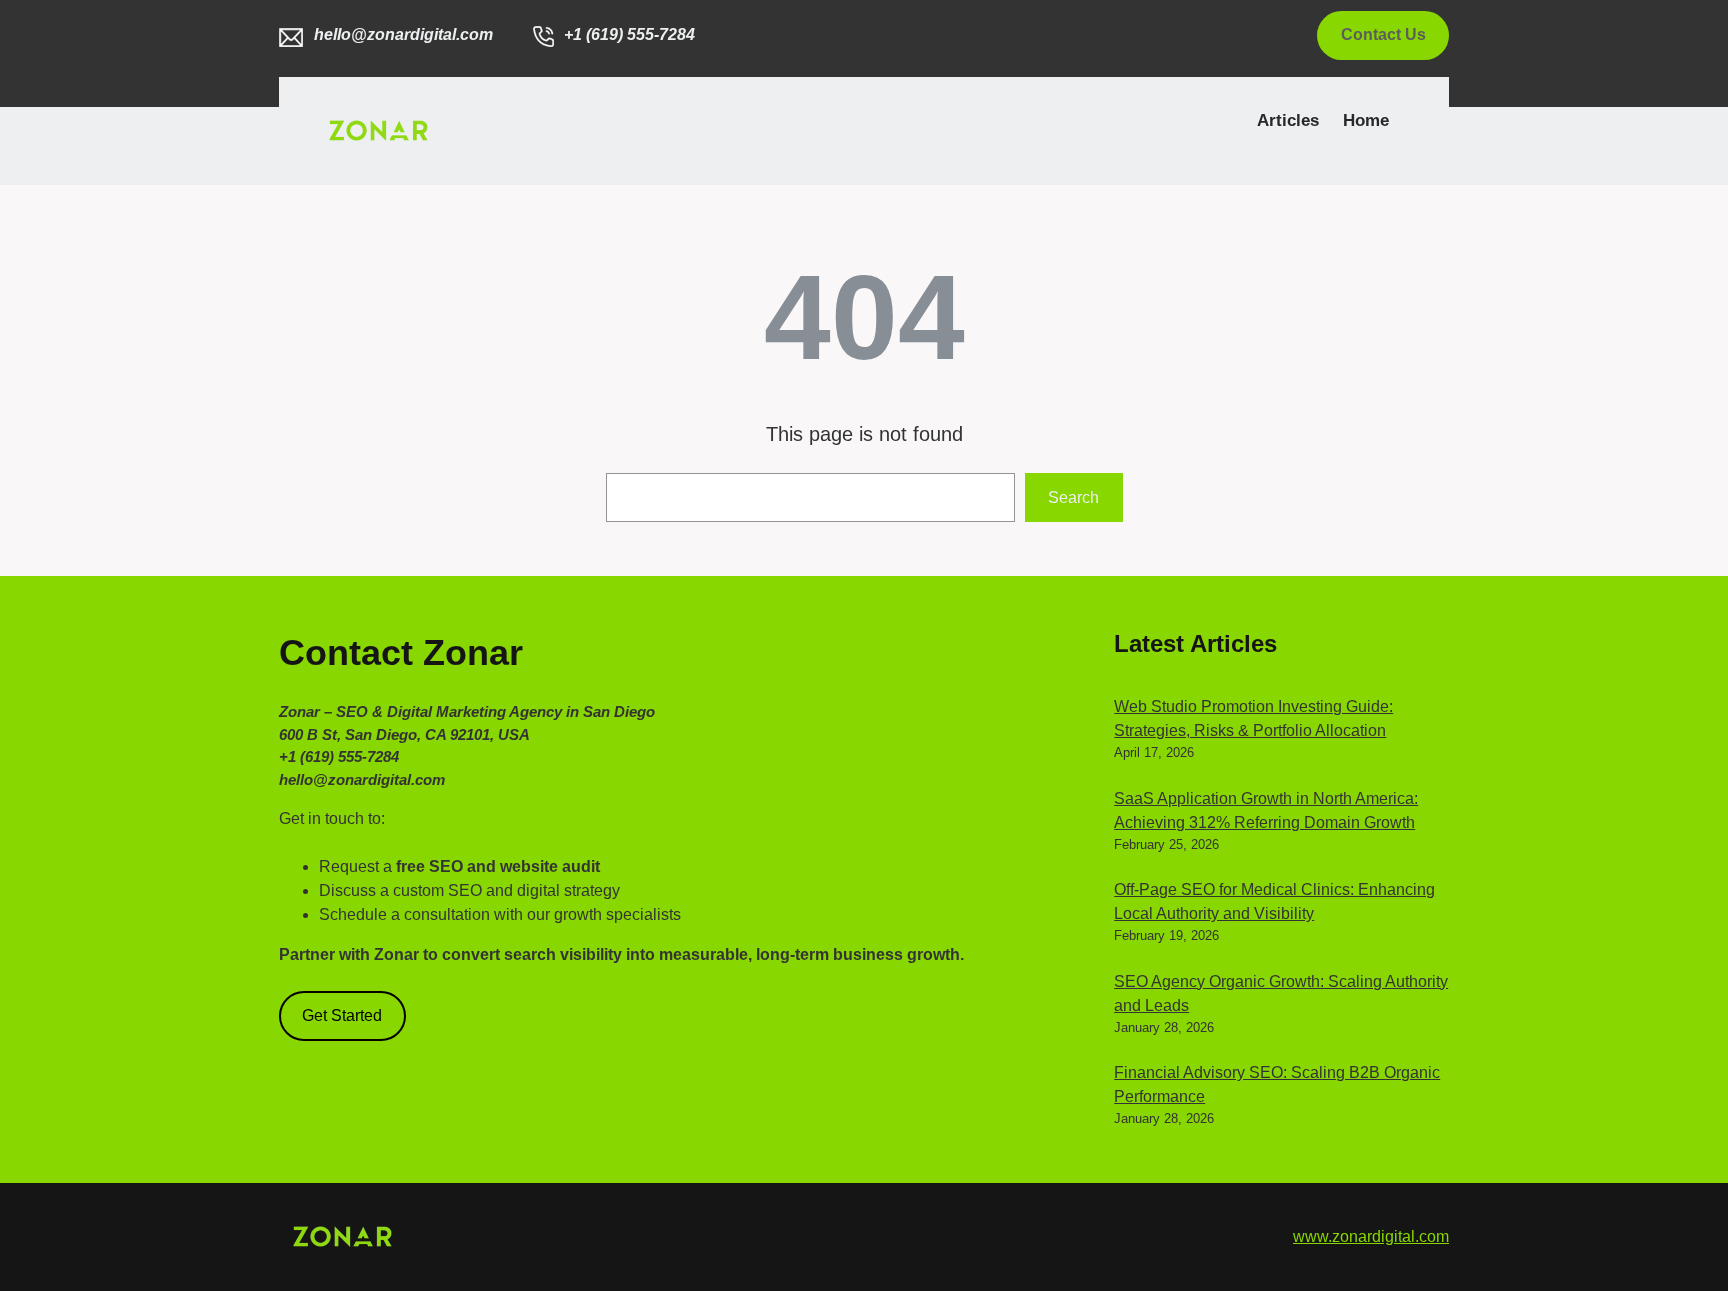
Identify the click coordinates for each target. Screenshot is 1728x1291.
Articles (1288, 120)
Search (1073, 497)
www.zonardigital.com (1371, 1236)
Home (1366, 120)
